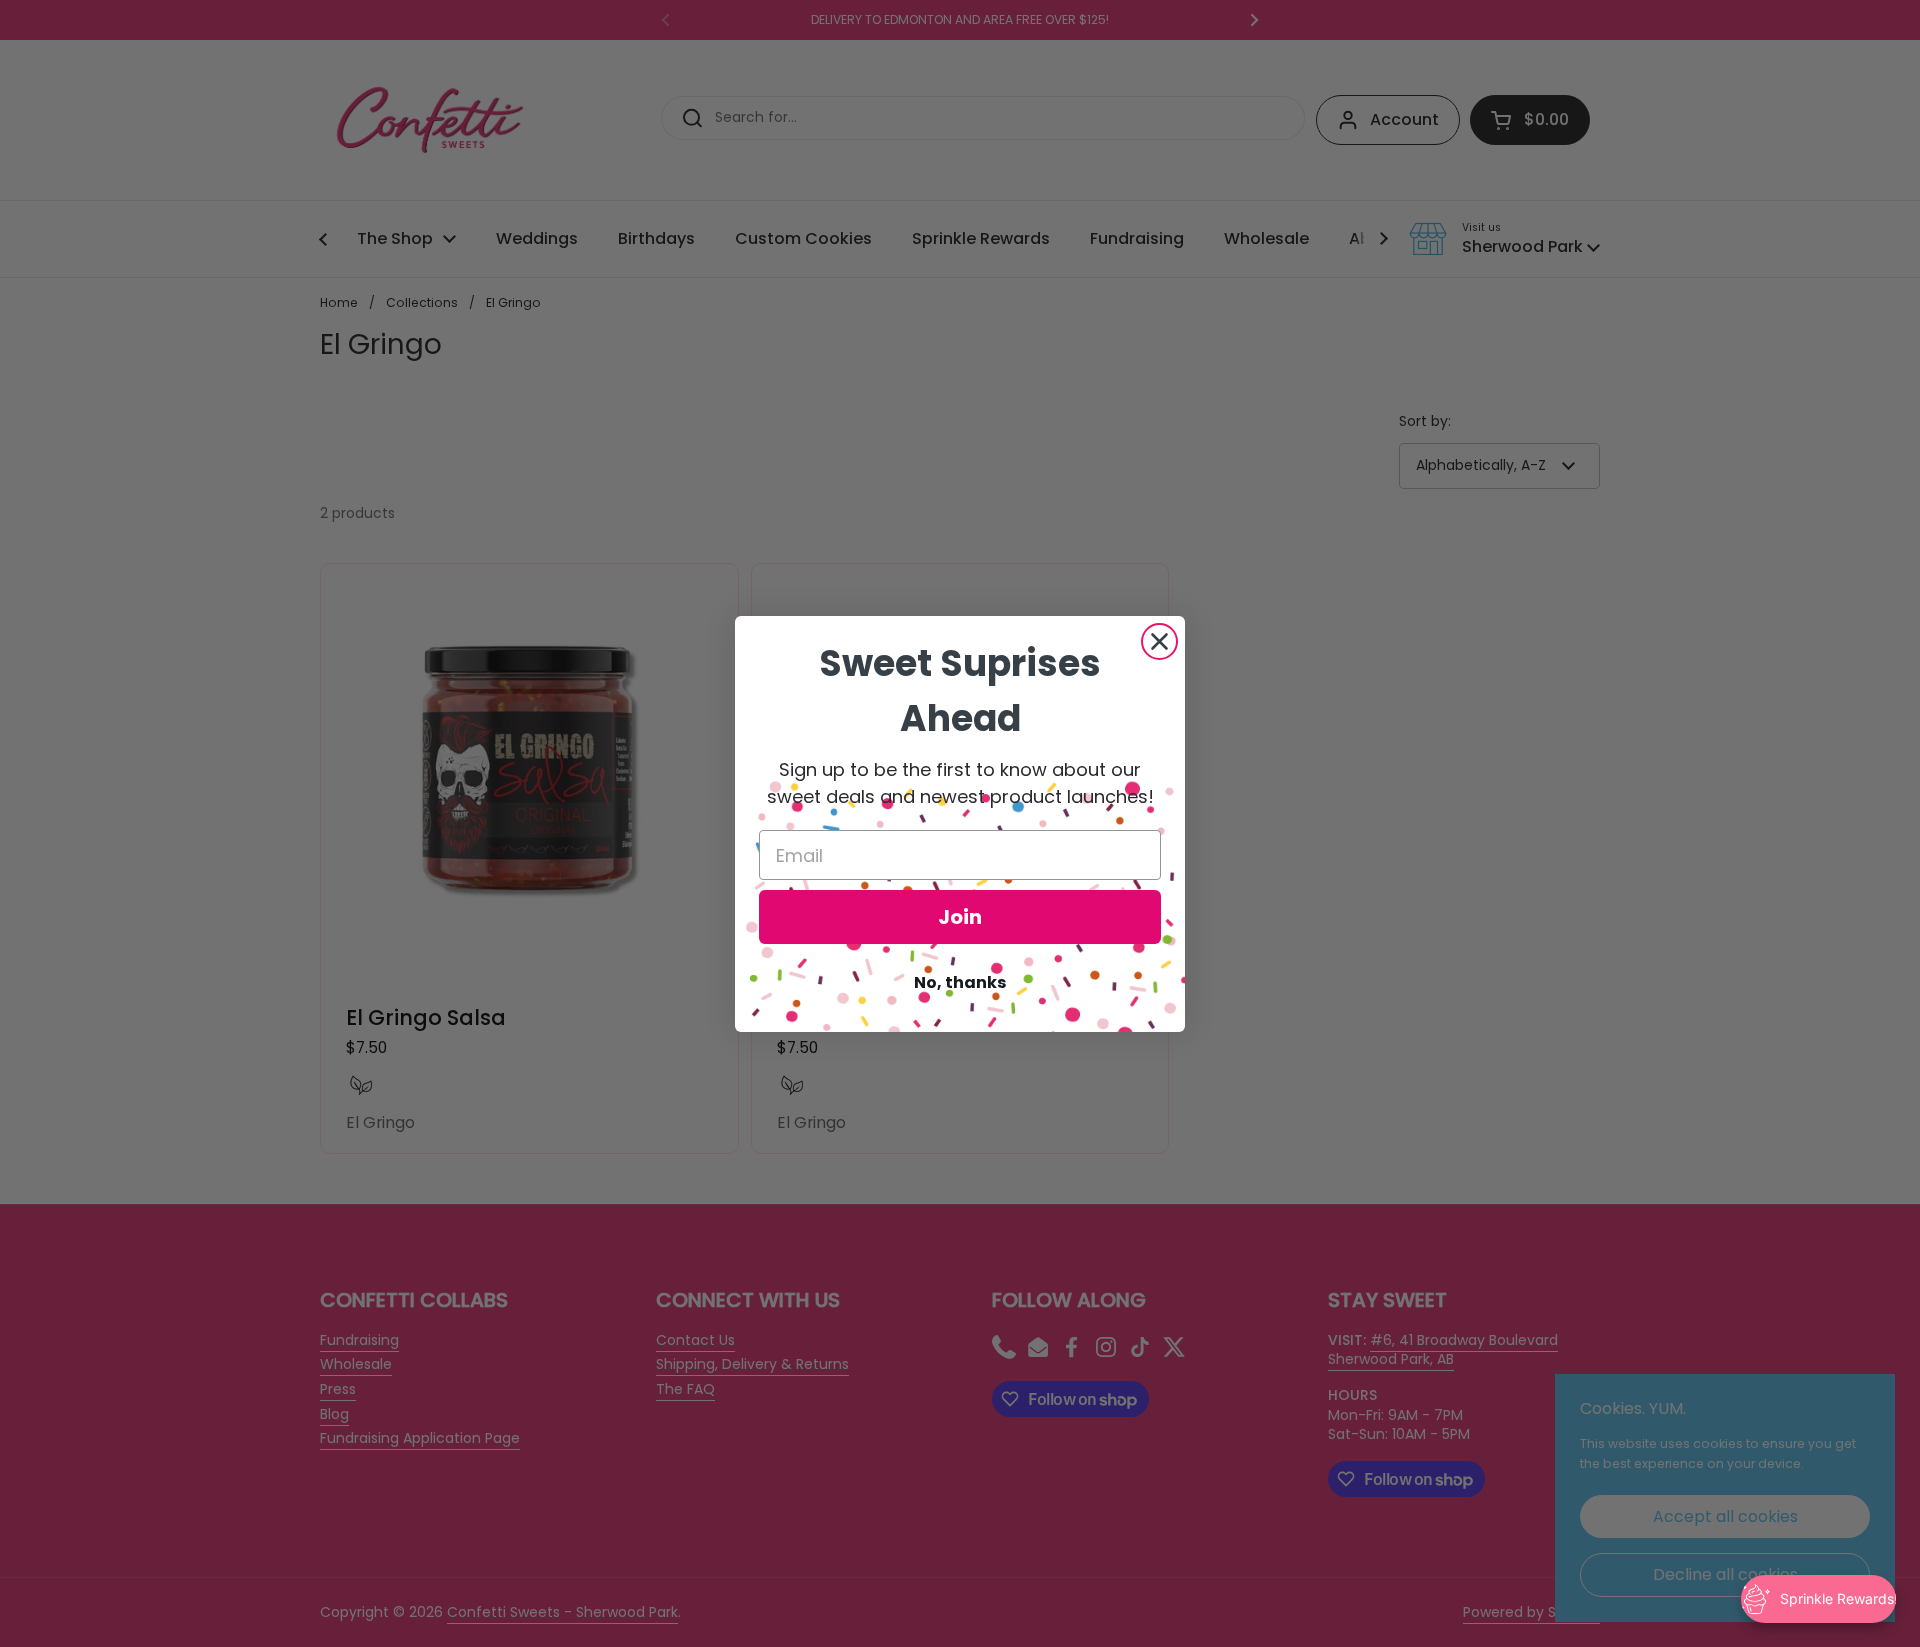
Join (960, 917)
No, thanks (960, 982)
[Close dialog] (1159, 641)
